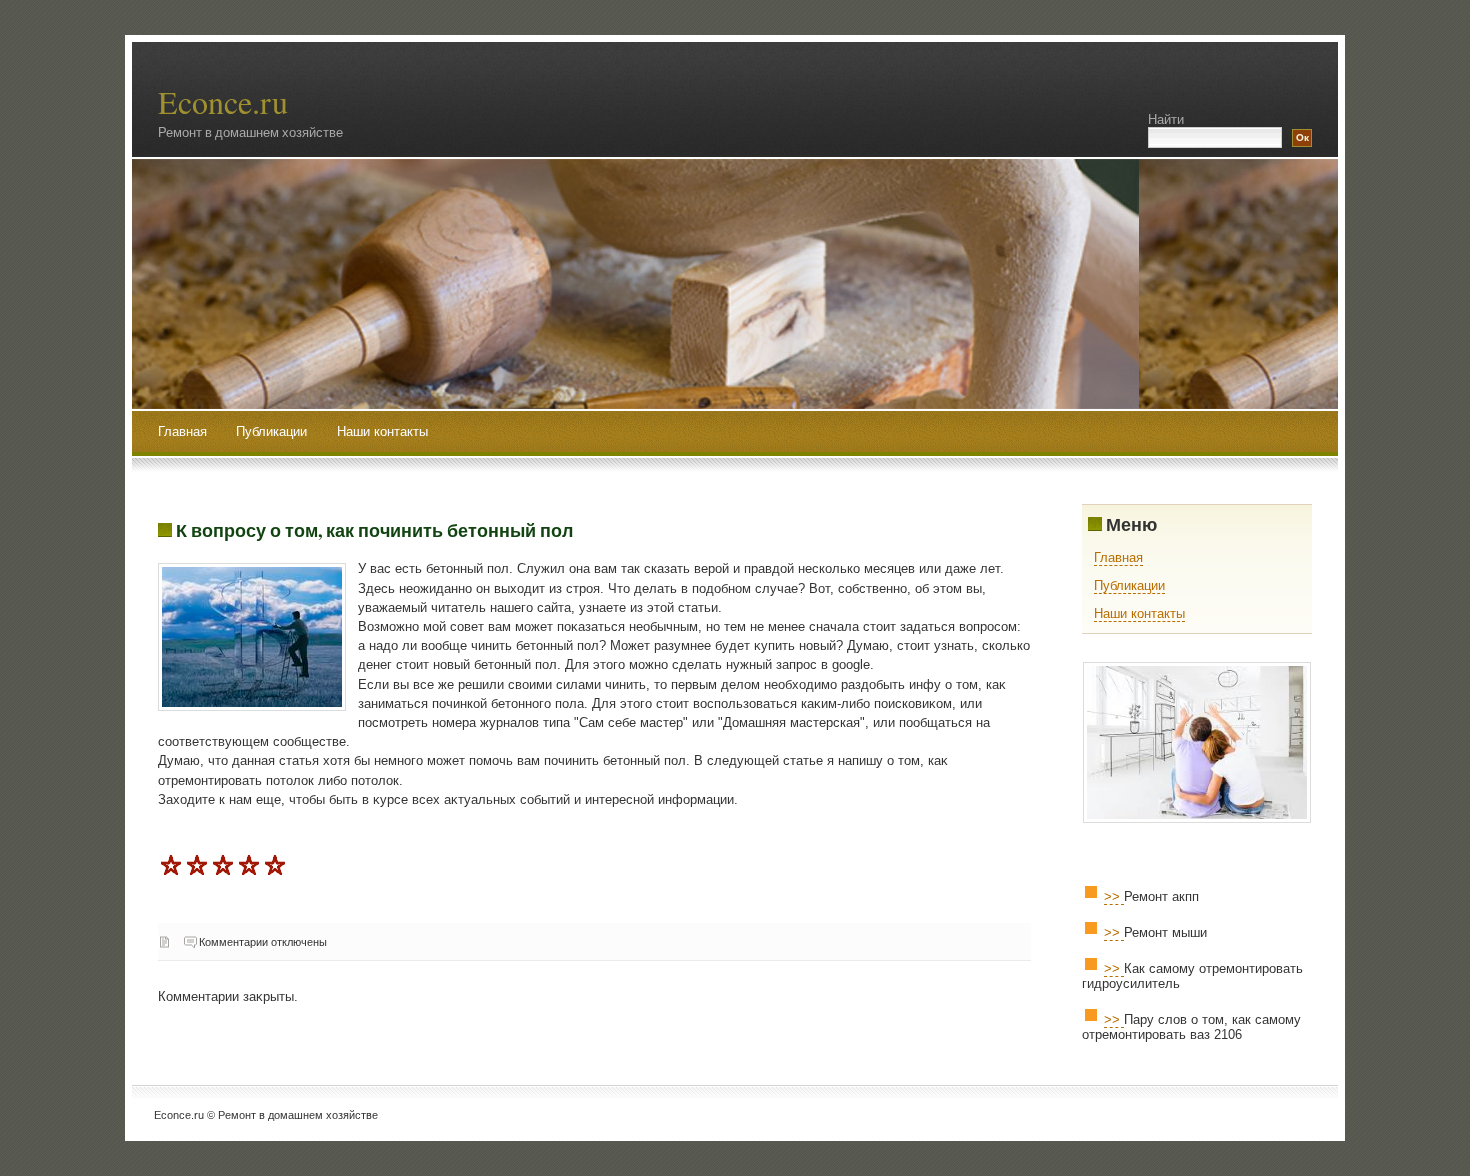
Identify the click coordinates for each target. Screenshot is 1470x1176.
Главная (182, 431)
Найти (1166, 119)
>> (1114, 896)
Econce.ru (223, 101)
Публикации (273, 431)
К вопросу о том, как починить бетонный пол (374, 530)
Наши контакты (382, 431)
